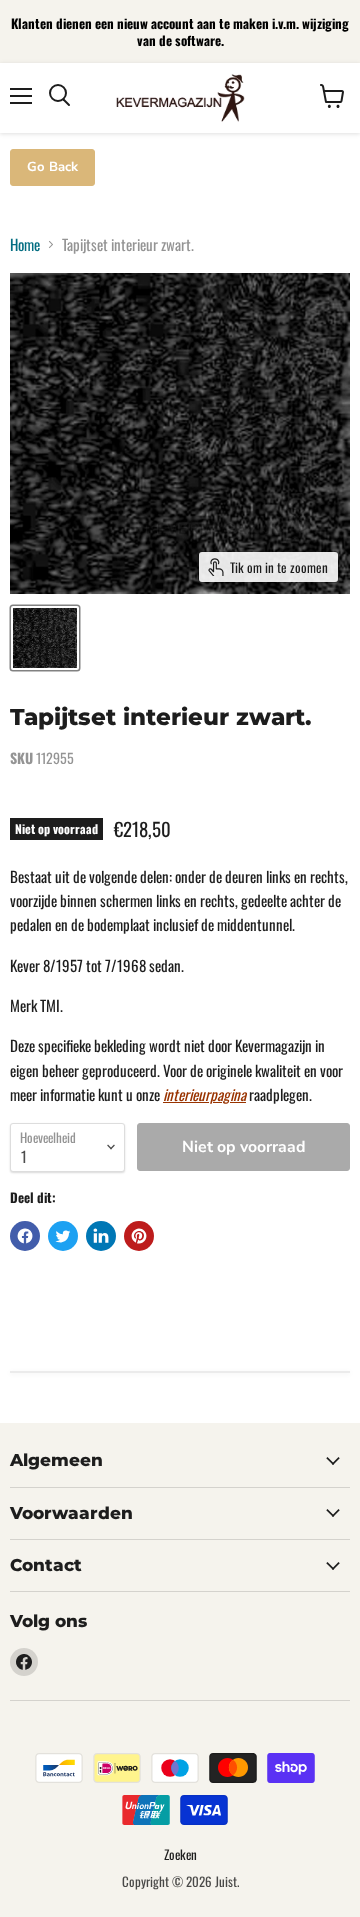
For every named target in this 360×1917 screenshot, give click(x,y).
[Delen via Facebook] (25, 1236)
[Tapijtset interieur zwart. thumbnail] (45, 638)
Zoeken (180, 1854)
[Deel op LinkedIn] (101, 1236)
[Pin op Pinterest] (139, 1236)
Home (25, 244)
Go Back (52, 167)
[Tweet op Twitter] (63, 1236)
